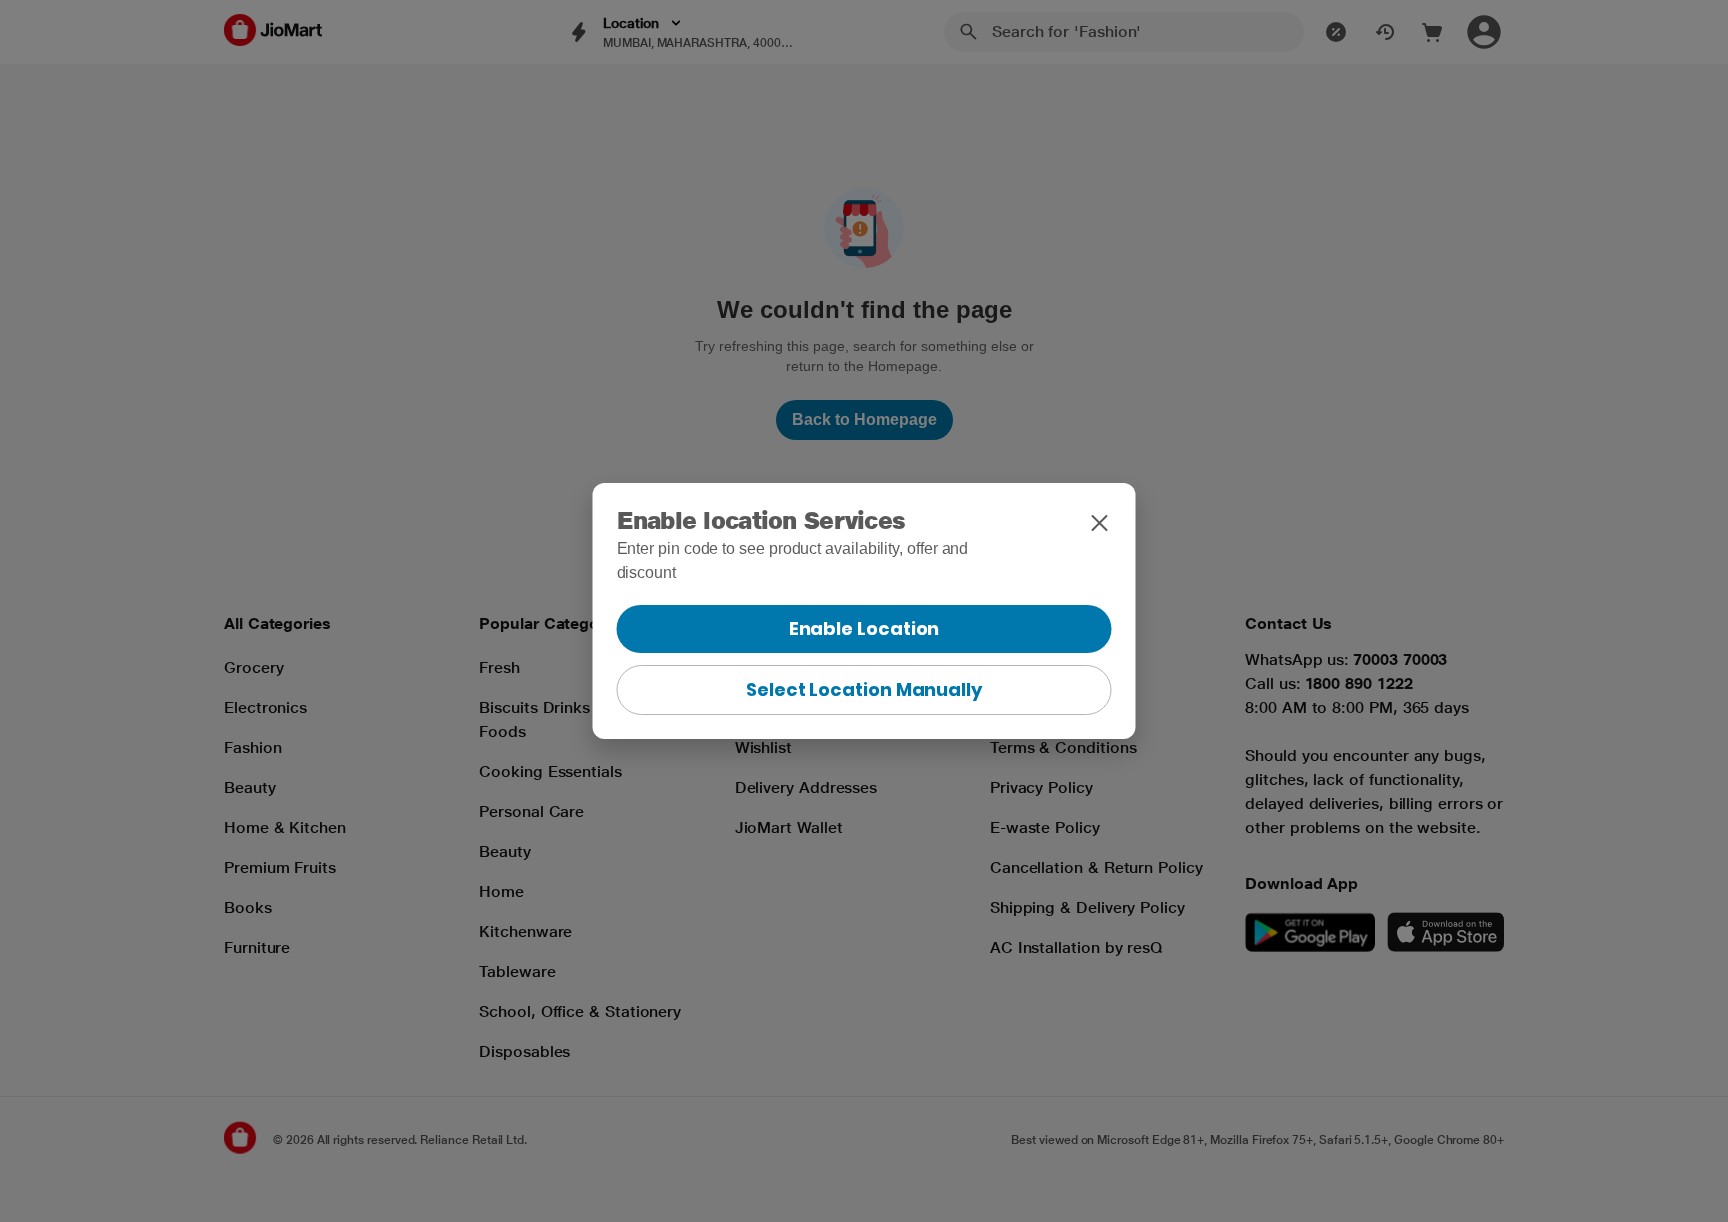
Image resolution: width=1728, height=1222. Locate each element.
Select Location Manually (864, 689)
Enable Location (864, 628)
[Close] (1100, 523)
